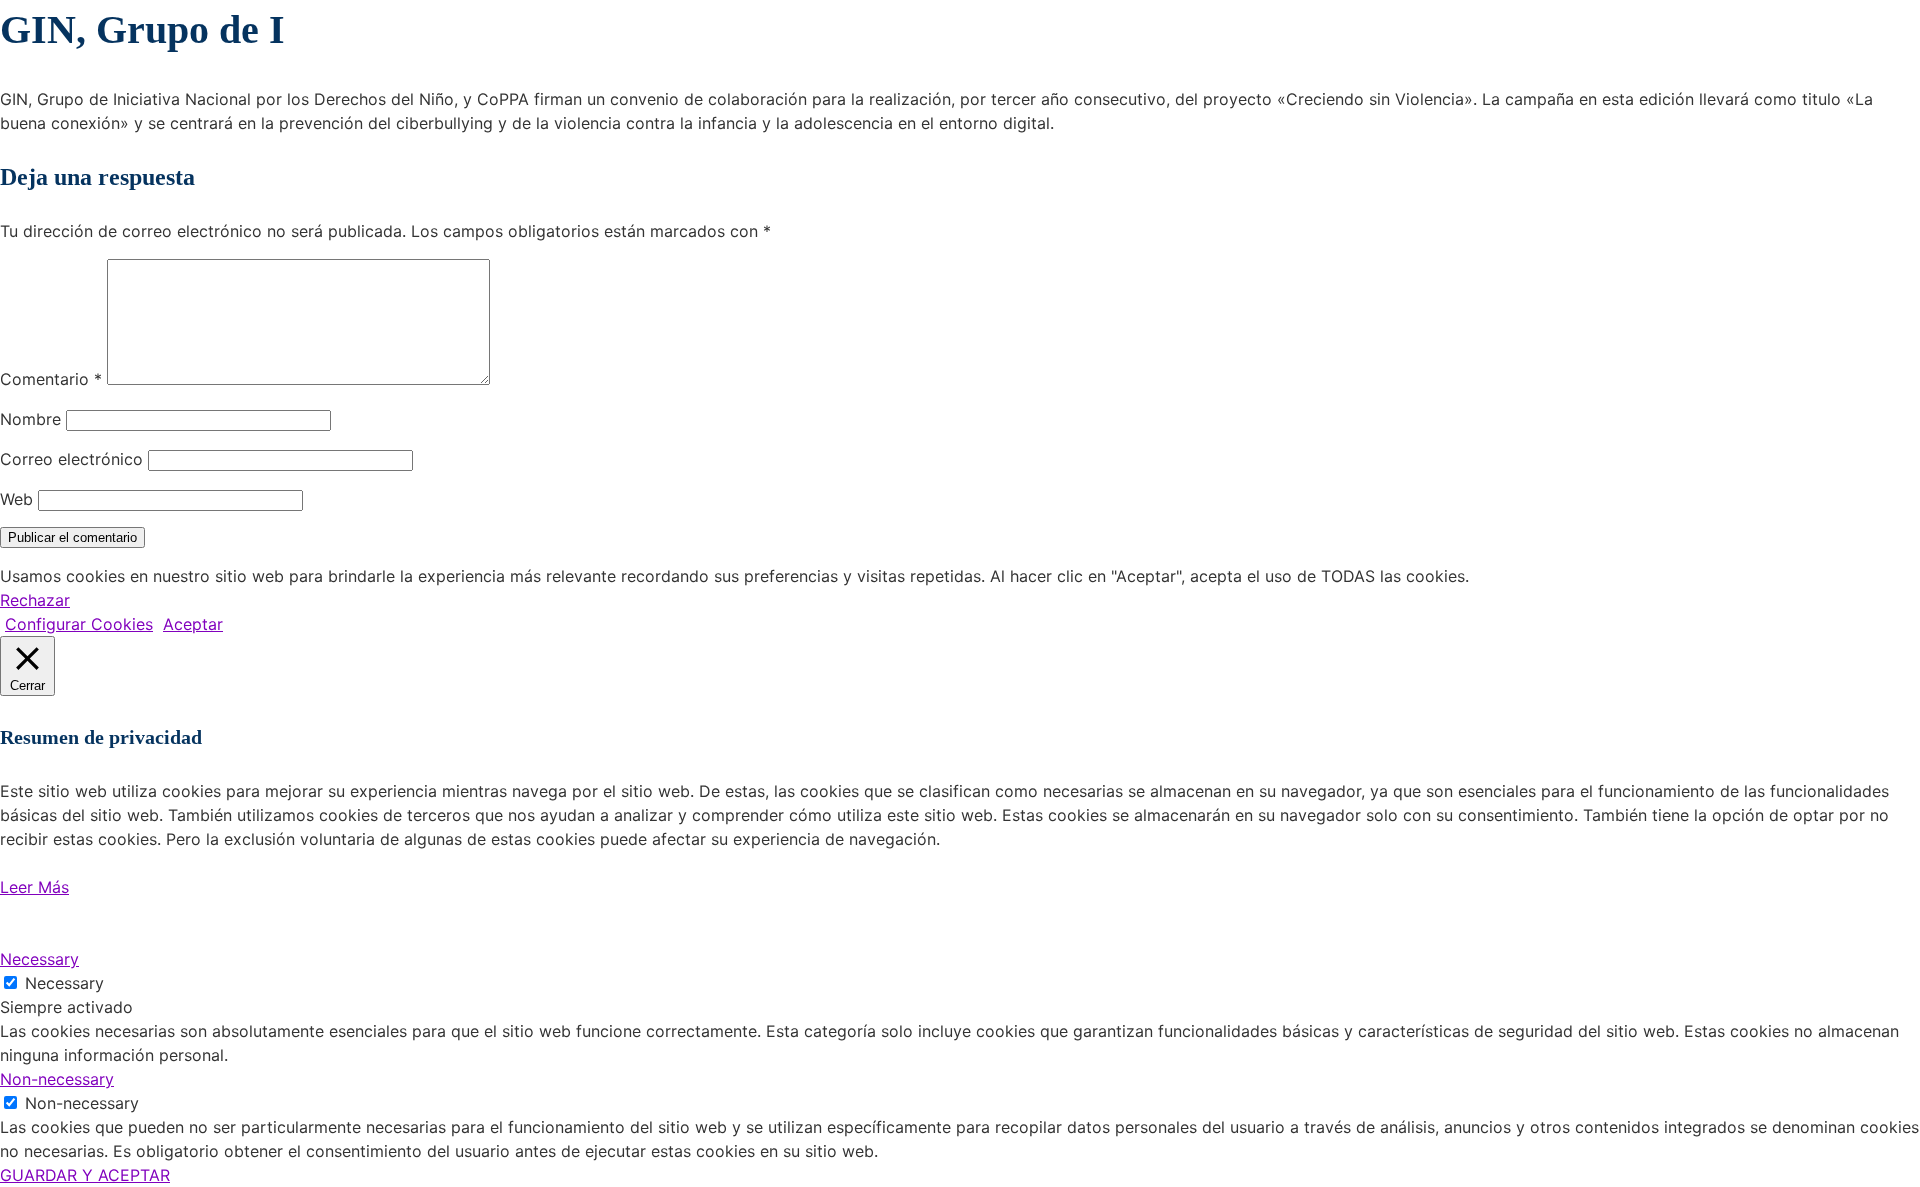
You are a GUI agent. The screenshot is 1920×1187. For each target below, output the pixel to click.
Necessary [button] (39, 959)
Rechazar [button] (35, 600)
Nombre (30, 419)
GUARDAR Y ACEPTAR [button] (85, 1175)
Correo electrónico (71, 459)
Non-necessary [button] (57, 1079)
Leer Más (34, 887)
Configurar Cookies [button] (79, 624)
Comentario (51, 379)
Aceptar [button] (193, 624)
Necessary (64, 983)
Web (16, 499)
